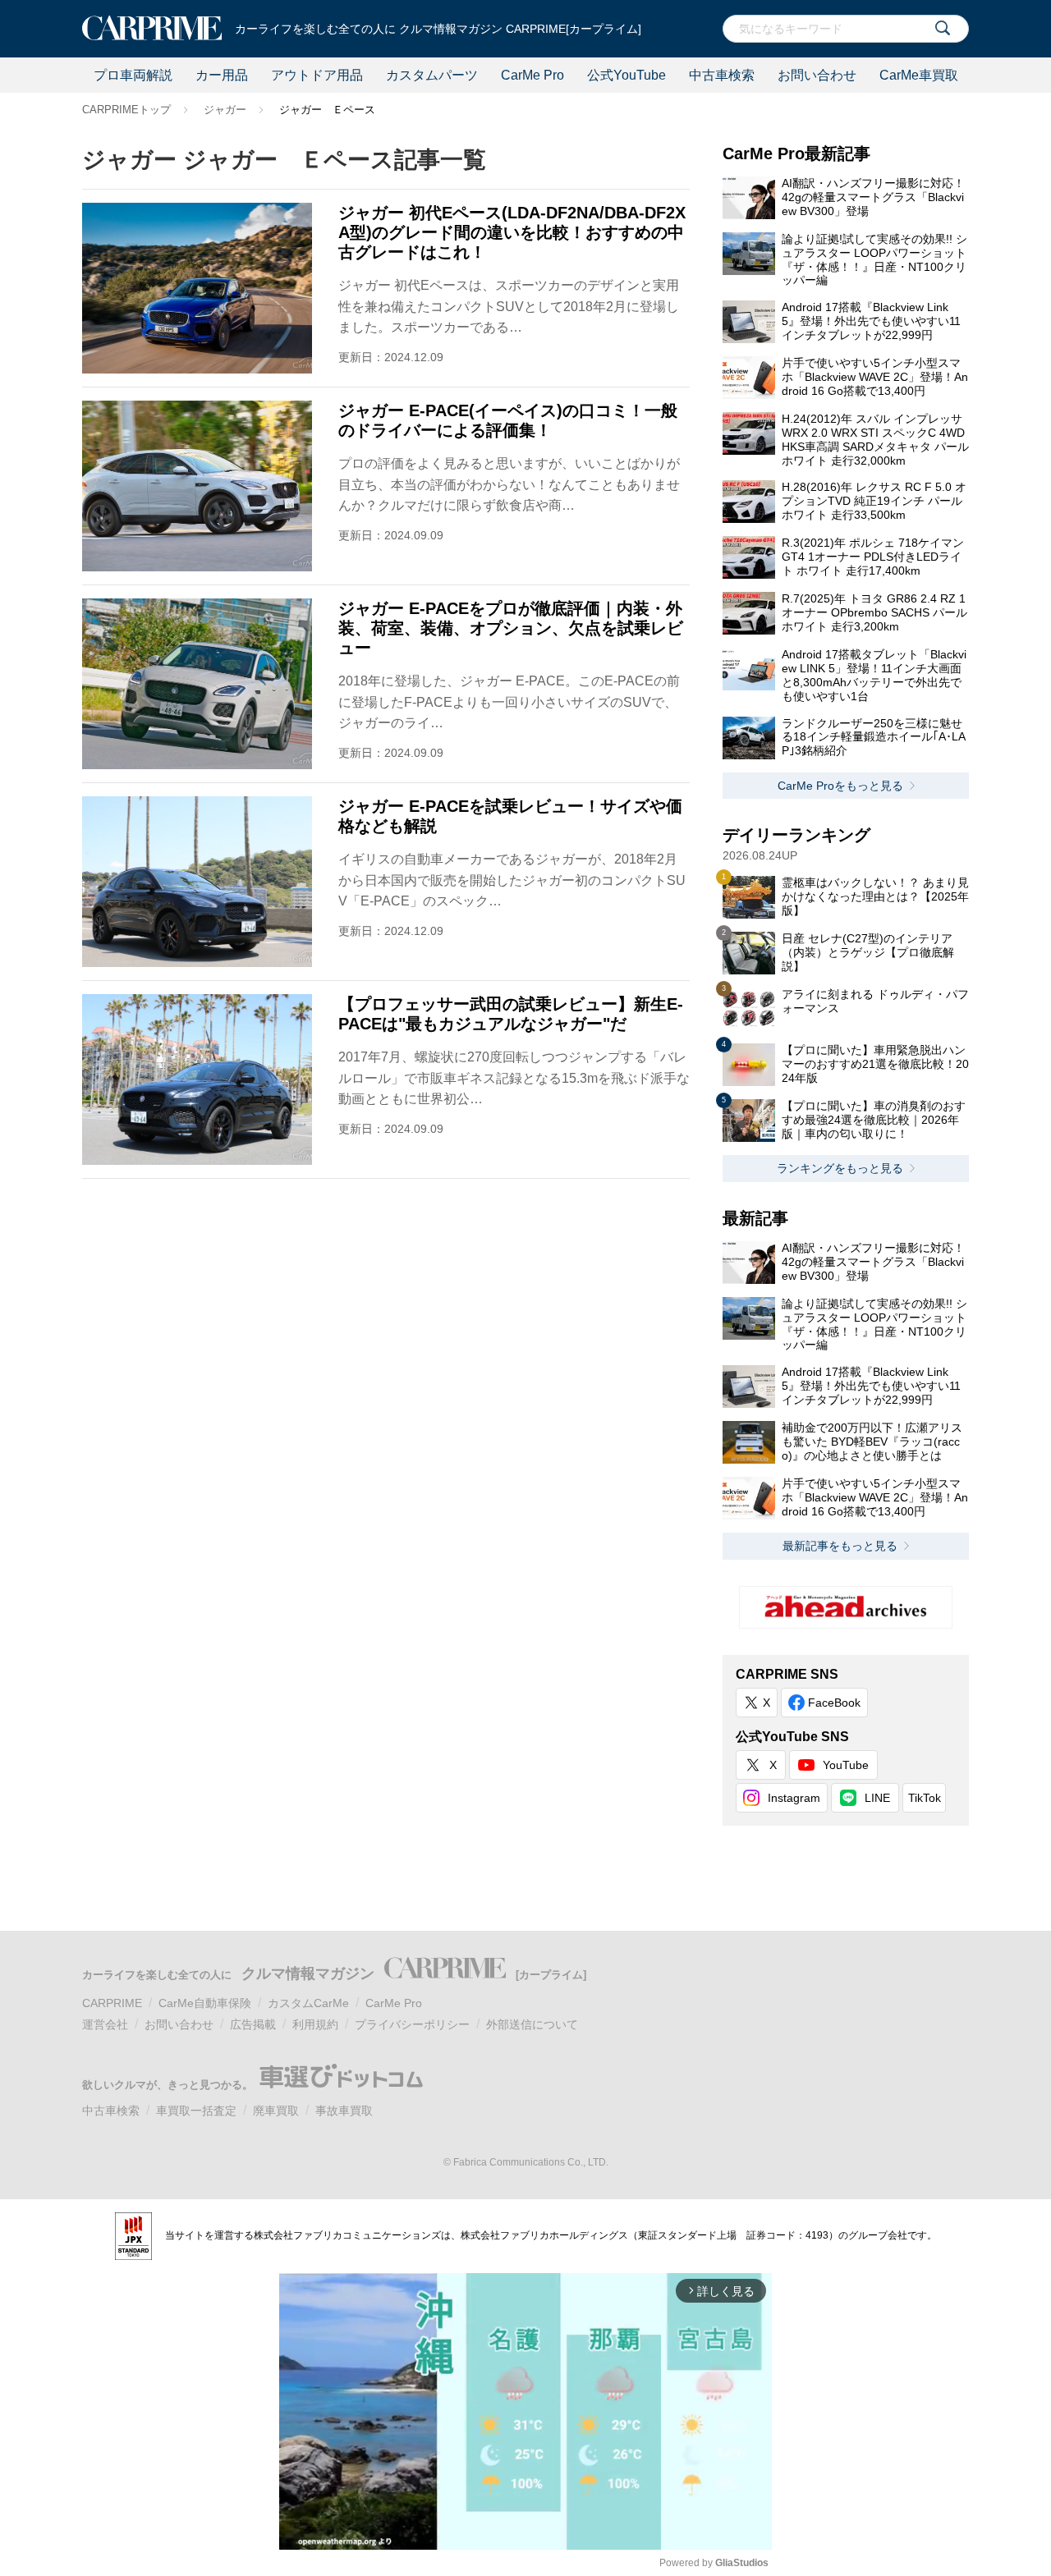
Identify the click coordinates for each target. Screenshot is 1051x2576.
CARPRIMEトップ (126, 110)
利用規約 (315, 2024)
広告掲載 (253, 2024)
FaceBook (834, 1703)
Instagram (794, 1798)
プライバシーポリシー (412, 2024)
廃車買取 (276, 2111)
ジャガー (225, 110)
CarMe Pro (532, 75)
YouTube (846, 1765)
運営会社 (105, 2024)
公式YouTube (626, 75)
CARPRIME (112, 2003)
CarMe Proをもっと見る (840, 786)
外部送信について (532, 2024)
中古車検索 (722, 75)
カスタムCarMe (308, 2003)
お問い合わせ (817, 75)
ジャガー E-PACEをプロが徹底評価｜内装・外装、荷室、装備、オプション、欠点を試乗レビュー (511, 628)
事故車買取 (344, 2111)
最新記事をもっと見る (840, 1546)
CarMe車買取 (919, 75)
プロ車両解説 (133, 75)
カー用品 (222, 75)
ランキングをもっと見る (840, 1168)
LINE (877, 1798)
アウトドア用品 (317, 75)
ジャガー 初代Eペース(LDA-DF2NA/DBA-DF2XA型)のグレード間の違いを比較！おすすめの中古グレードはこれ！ (512, 232)
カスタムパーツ (432, 75)
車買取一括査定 (196, 2111)
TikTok (925, 1798)
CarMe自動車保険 (205, 2003)
